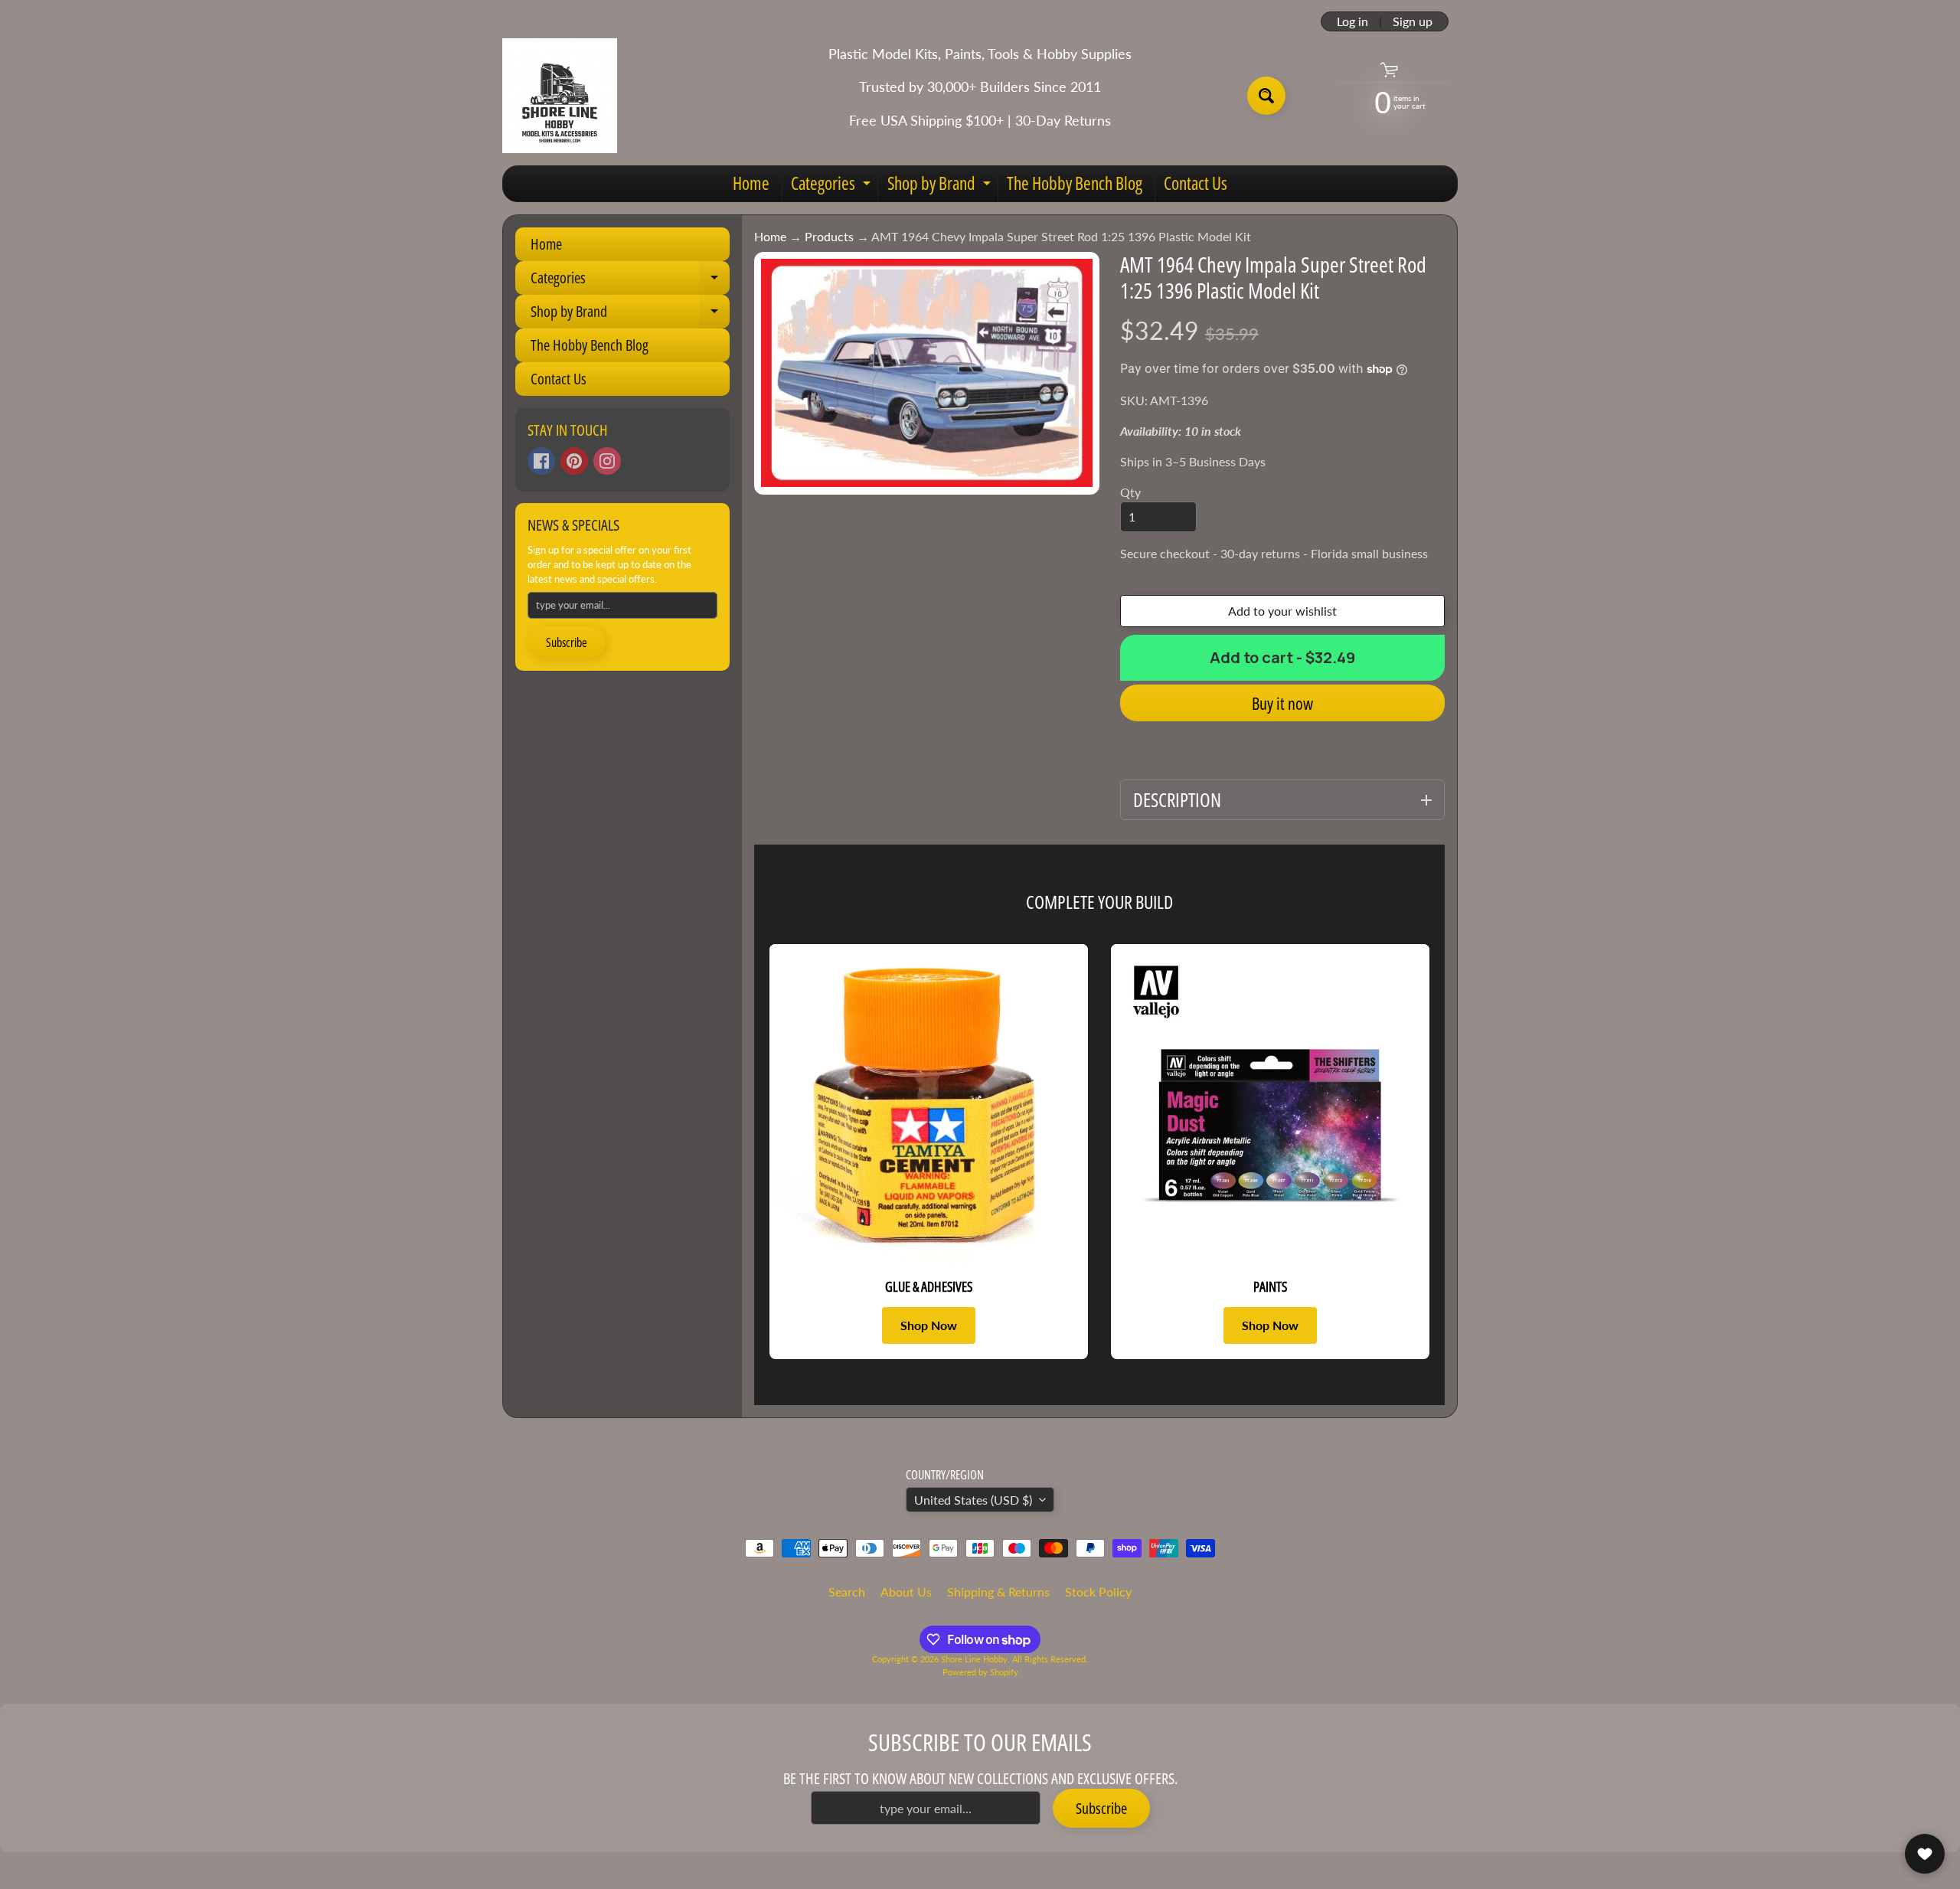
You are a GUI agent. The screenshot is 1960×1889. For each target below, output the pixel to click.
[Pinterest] (574, 461)
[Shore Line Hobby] (560, 96)
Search (847, 1592)
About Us (906, 1592)
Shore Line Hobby (974, 1659)
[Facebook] (541, 461)
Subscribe (567, 642)
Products (829, 236)
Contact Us (1196, 183)
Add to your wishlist (1282, 611)
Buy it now (1282, 703)
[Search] (1266, 96)
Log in (1352, 21)
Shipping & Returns (998, 1592)
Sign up (1413, 21)
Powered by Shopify (980, 1672)
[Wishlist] (1925, 1854)
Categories (833, 186)
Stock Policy (1098, 1592)
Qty (1130, 492)
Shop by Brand (941, 186)
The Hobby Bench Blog (1075, 183)
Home (751, 183)
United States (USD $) (973, 1500)
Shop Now (929, 1325)
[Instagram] (607, 461)
